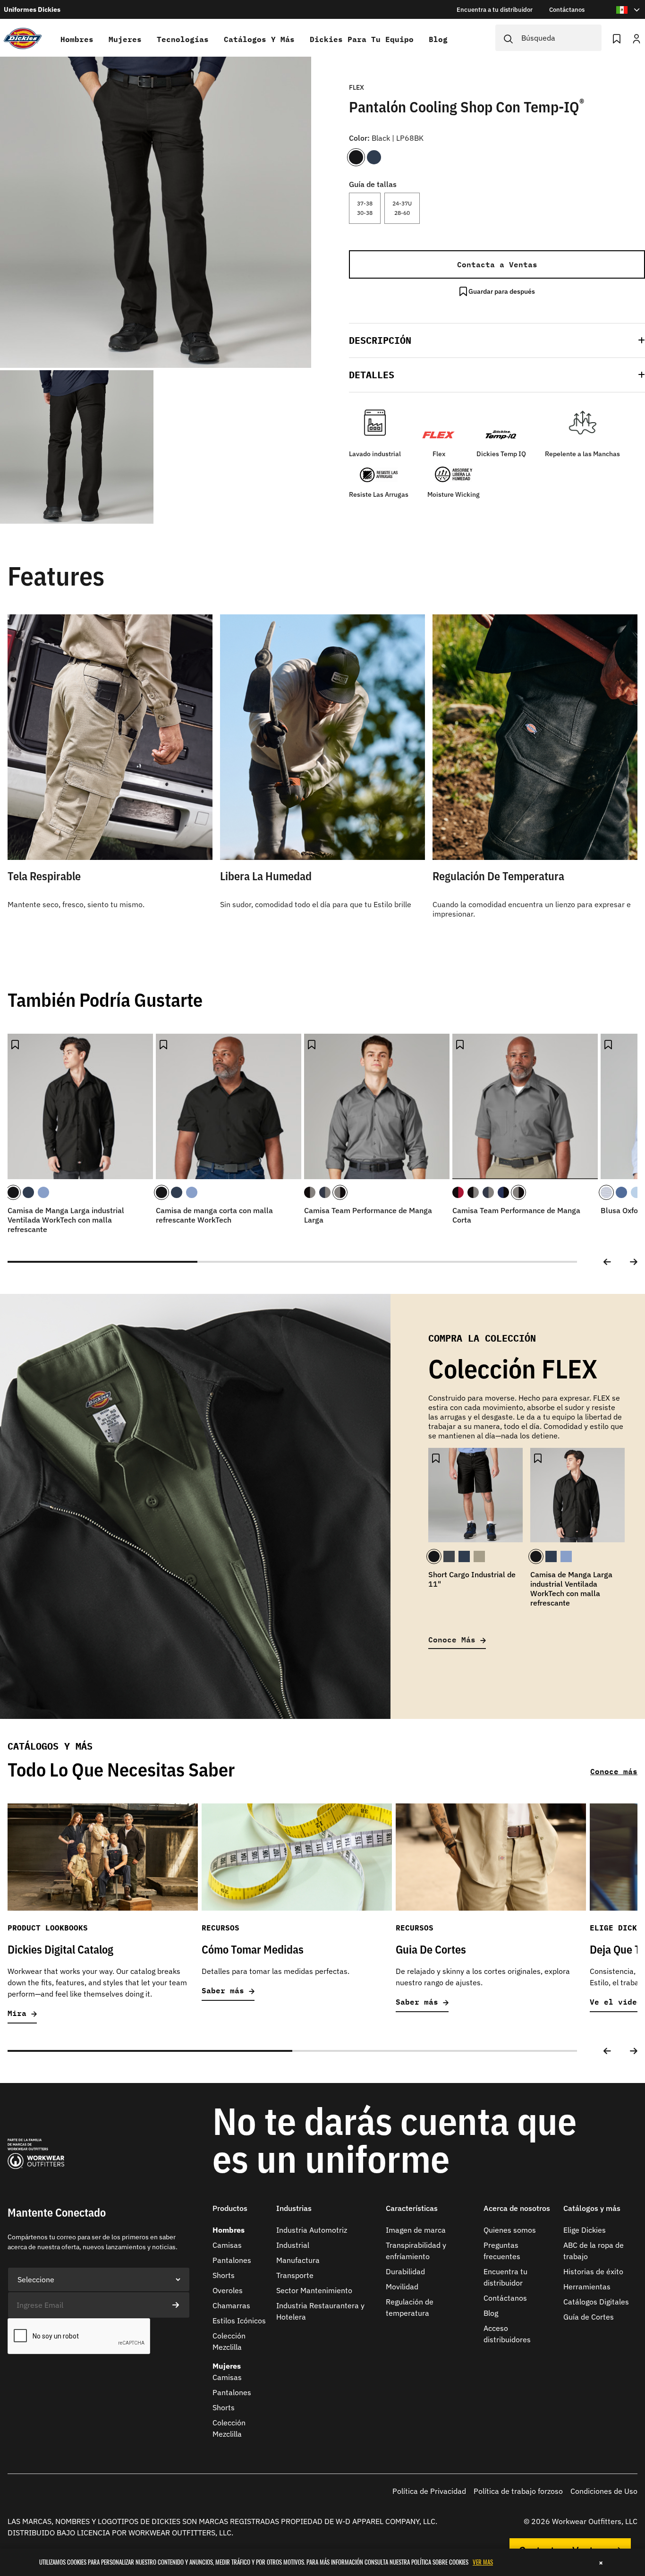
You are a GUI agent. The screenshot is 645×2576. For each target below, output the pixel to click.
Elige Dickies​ (585, 2230)
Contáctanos (505, 2298)
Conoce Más (454, 1639)
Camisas (227, 2245)
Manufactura (298, 2260)
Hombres (77, 39)
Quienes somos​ (510, 2230)
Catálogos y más (259, 39)
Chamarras (231, 2305)
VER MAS (483, 2562)
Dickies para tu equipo (362, 39)
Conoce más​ (614, 1771)
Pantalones (232, 2260)
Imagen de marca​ (416, 2230)
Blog (438, 39)
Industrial (293, 2245)
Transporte (295, 2275)
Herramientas (587, 2287)
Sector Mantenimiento (314, 2290)
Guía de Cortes (589, 2317)
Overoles (228, 2290)
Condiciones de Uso (604, 2491)
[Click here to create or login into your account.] (637, 38)
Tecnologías (183, 39)
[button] (497, 340)
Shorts (224, 2275)
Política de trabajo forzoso (518, 2491)
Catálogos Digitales (596, 2302)
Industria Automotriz (312, 2230)
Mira (19, 2013)
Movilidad (402, 2287)
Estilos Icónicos (239, 2321)
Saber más (225, 1991)
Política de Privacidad (429, 2491)
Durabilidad (405, 2271)
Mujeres (125, 39)
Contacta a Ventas (497, 264)
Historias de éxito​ (593, 2271)
